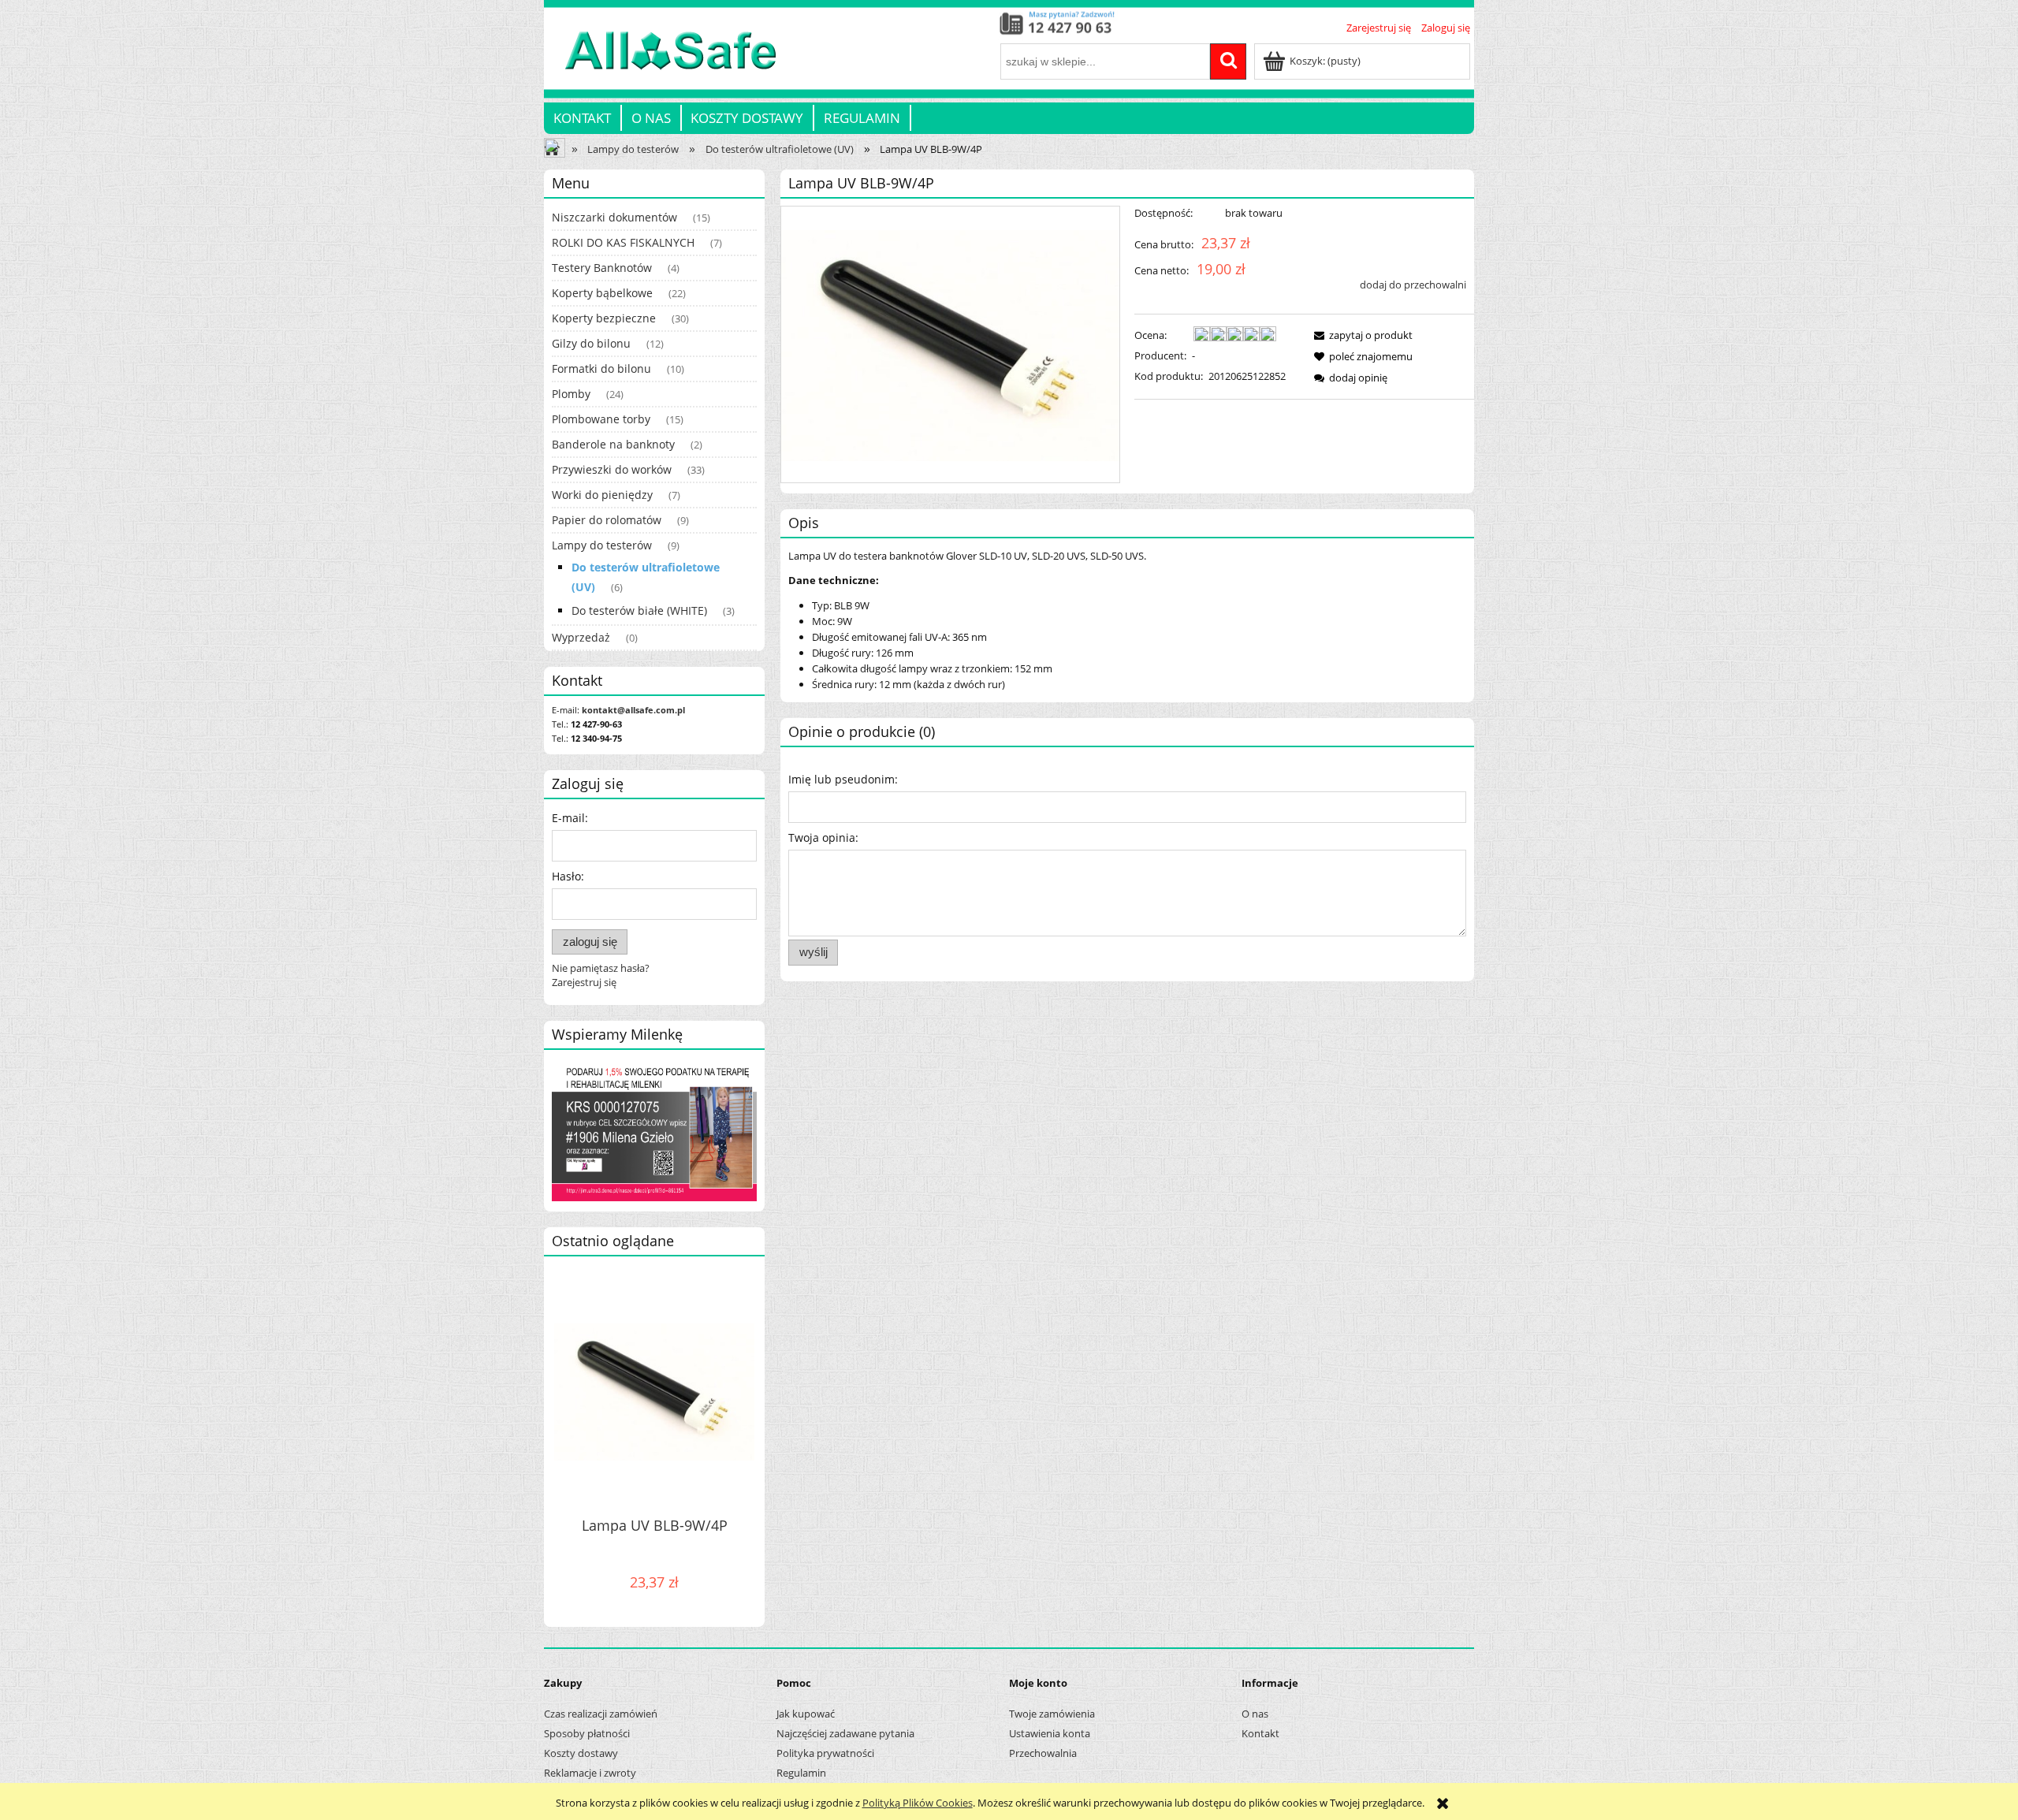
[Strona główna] (660, 59)
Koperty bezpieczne (604, 318)
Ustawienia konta (1050, 1733)
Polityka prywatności (825, 1753)
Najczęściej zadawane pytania (845, 1733)
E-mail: (570, 818)
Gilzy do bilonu (591, 343)
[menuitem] (583, 118)
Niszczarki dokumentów (614, 217)
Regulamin (801, 1773)
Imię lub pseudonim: (843, 779)
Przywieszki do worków (612, 469)
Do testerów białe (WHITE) (639, 610)
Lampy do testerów (602, 545)
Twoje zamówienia (1052, 1714)
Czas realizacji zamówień (601, 1714)
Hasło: (568, 876)
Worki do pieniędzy (602, 495)
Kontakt (1260, 1733)
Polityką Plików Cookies (918, 1803)
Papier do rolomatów (607, 520)
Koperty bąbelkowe (602, 293)
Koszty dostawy (581, 1753)
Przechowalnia (1043, 1753)
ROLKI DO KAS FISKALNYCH (623, 242)
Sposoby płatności (587, 1733)
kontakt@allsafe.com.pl (633, 710)
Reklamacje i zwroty (590, 1773)
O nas (1255, 1714)
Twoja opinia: (823, 837)
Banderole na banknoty (613, 444)
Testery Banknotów (602, 268)
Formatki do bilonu (601, 368)
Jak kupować (806, 1714)
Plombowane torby (601, 419)
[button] (1361, 335)
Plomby (571, 394)
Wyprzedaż (581, 637)
